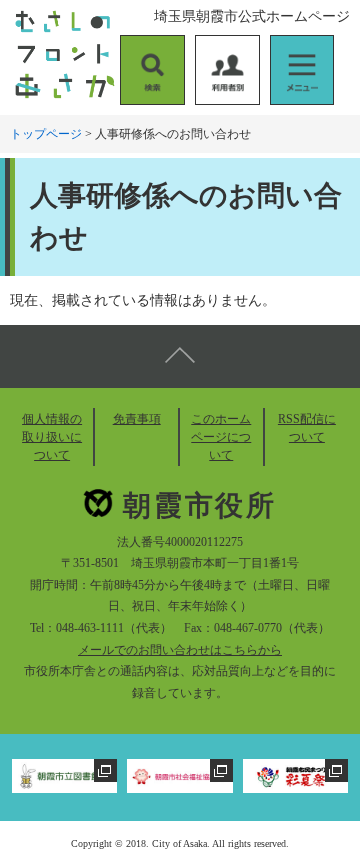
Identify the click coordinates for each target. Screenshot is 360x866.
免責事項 (137, 419)
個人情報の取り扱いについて (52, 437)
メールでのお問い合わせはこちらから (180, 650)
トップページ (46, 134)
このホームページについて (221, 437)
